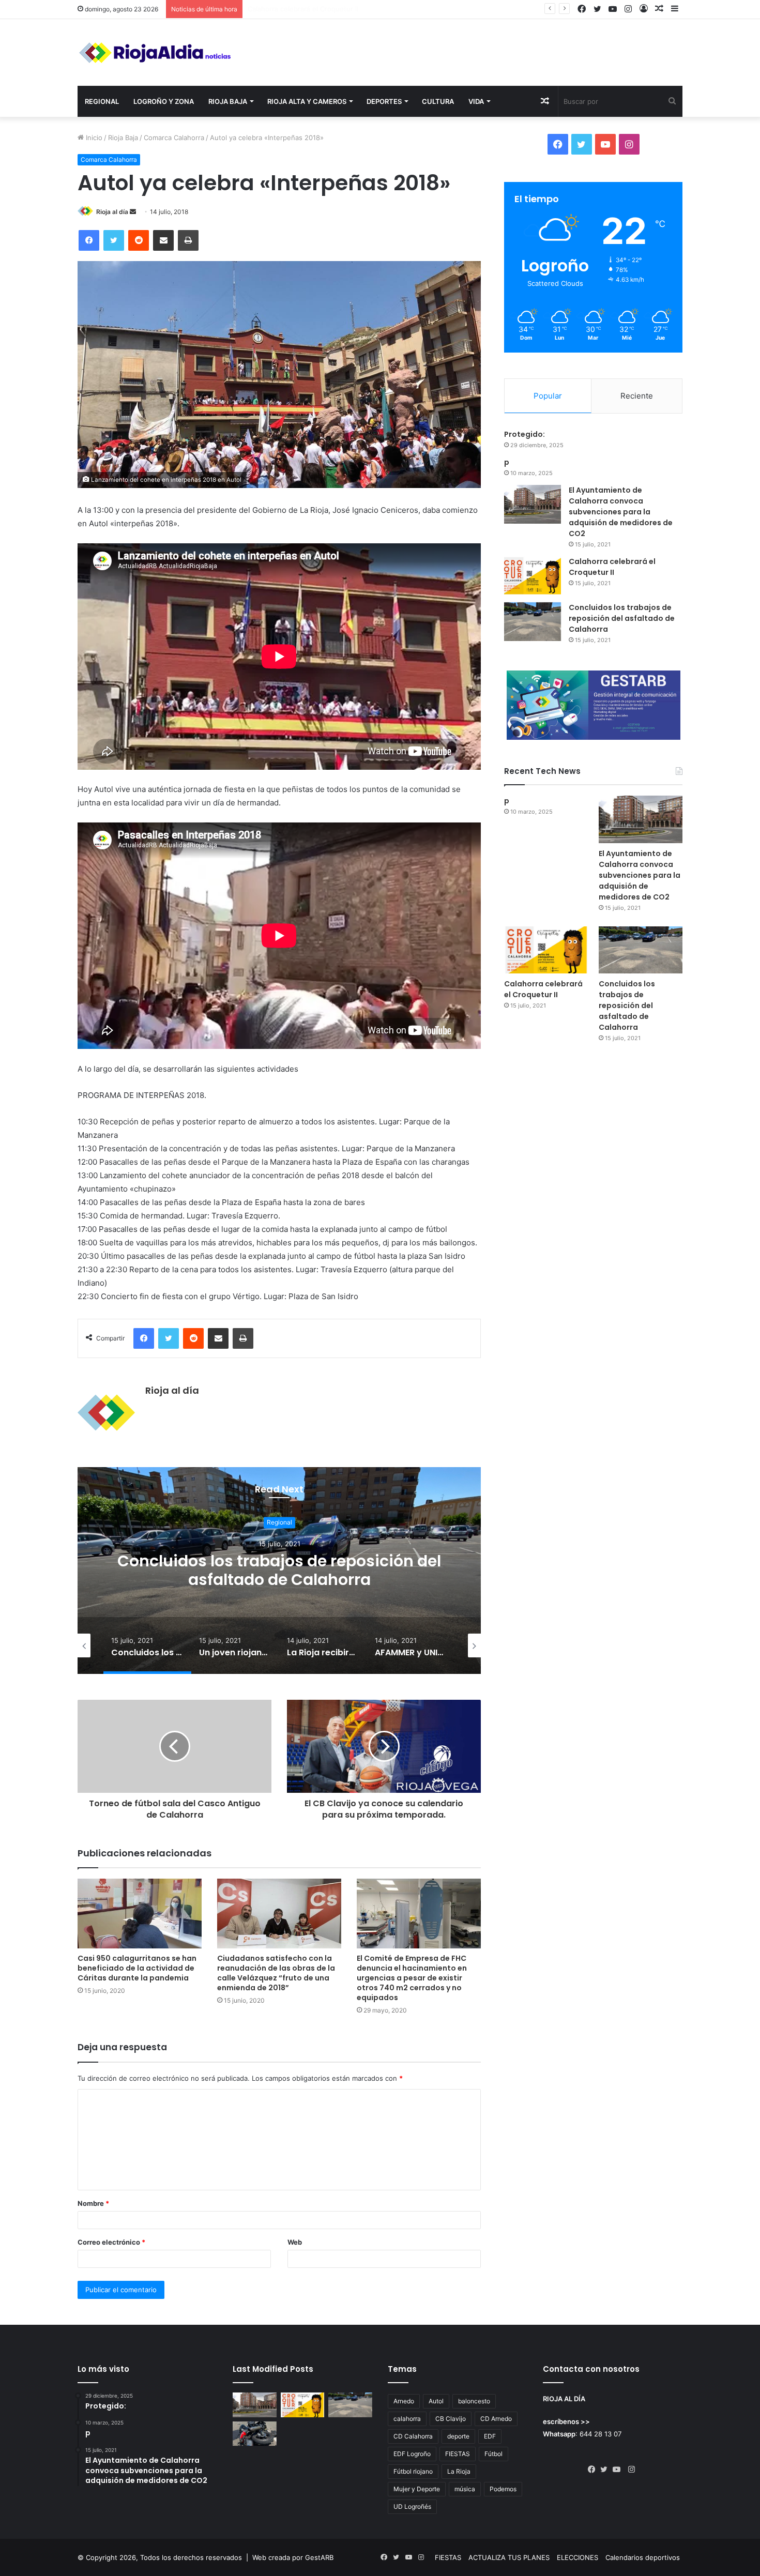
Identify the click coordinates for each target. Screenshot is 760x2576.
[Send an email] (133, 212)
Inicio (93, 138)
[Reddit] (139, 240)
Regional (102, 101)
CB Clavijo (451, 2419)
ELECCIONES (577, 2557)
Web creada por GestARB (293, 2557)
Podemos (503, 2489)
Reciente (637, 396)
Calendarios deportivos (643, 2557)
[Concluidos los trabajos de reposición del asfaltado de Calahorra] (533, 622)
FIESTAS (458, 2454)
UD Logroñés (412, 2506)
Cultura (438, 101)
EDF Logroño (412, 2454)
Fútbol (493, 2454)
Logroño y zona (164, 101)
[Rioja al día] (155, 52)
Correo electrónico (111, 2242)
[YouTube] (619, 2470)
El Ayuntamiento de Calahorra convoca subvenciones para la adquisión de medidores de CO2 (621, 512)
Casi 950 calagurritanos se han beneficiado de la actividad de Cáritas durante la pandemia (137, 1968)
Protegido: (525, 434)
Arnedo (404, 2401)
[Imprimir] (188, 240)
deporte (458, 2436)
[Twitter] (114, 240)
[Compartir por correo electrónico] (163, 240)
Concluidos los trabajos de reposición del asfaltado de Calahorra (351, 9)
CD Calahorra (413, 2436)
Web (295, 2242)
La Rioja (459, 2471)
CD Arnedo (496, 2419)
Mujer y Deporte (417, 2489)
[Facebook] (89, 240)
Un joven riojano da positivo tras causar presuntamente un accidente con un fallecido (279, 1580)
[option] (279, 1571)
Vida (476, 101)
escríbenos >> (566, 2421)
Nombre (93, 2203)
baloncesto (474, 2401)
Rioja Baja (228, 101)
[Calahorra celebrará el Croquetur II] (533, 576)
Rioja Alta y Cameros (307, 101)
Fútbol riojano (413, 2471)
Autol (436, 2401)
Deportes (384, 101)
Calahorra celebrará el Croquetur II (612, 567)
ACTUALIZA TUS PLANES (509, 2557)
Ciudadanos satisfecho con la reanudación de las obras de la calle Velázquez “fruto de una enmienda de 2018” (276, 1973)
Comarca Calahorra (174, 138)
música (465, 2489)
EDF (490, 2436)
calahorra (407, 2419)
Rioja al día (112, 212)
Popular (548, 396)
